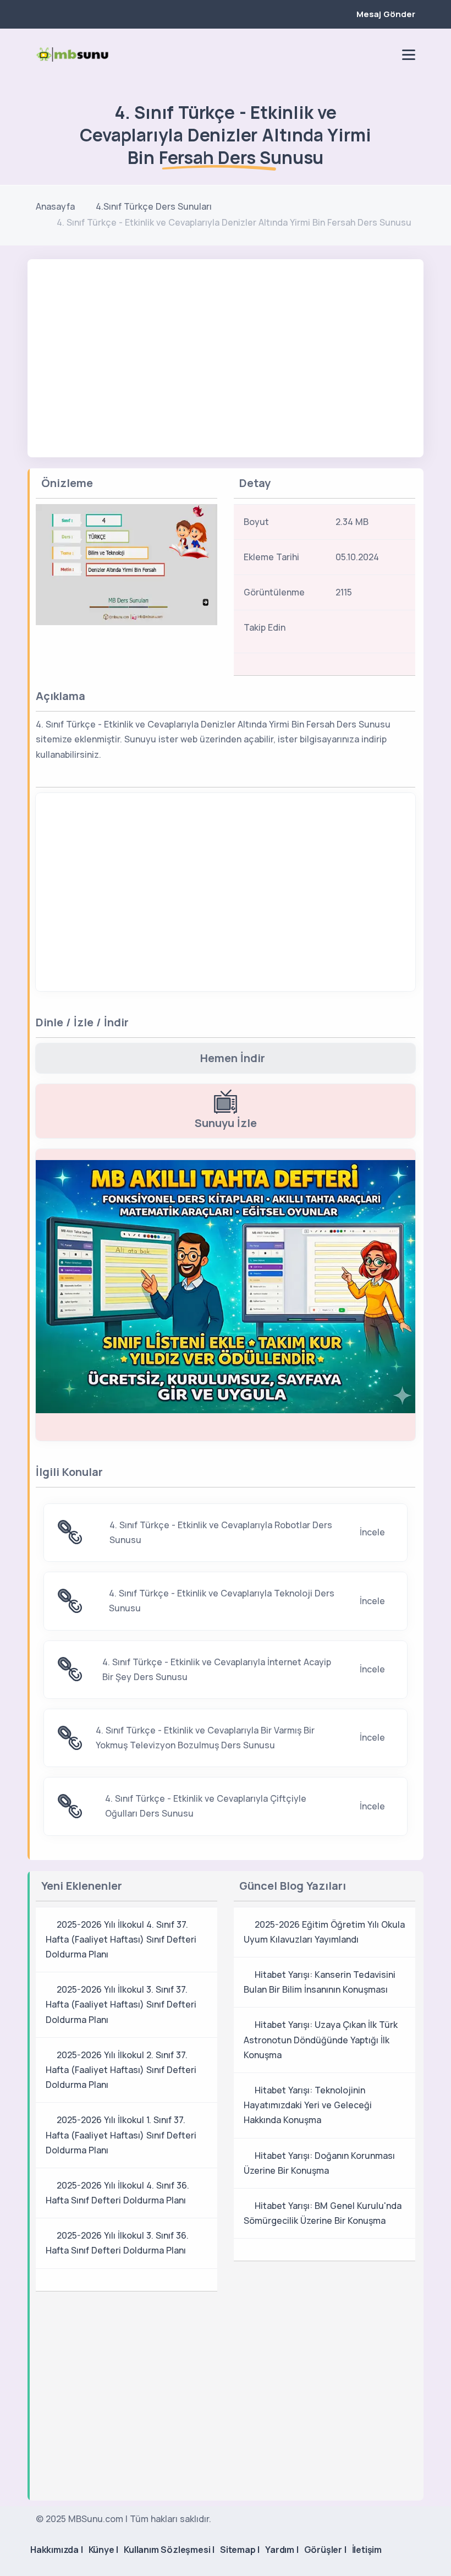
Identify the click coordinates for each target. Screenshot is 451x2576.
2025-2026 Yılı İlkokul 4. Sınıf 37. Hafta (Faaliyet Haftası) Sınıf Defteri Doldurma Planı (121, 1939)
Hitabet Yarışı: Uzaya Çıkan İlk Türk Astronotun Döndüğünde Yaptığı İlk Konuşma (321, 2039)
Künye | (104, 2550)
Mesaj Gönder (386, 14)
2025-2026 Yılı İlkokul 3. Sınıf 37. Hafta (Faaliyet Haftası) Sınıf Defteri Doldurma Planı (121, 2004)
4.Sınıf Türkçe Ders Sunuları (154, 206)
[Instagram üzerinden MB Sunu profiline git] (367, 54)
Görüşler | (325, 2550)
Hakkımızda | (57, 2550)
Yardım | (282, 2550)
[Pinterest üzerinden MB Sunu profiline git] (386, 54)
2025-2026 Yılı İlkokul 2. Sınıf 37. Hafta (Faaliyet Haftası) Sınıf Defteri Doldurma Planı (121, 2070)
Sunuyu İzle (226, 1123)
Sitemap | (240, 2550)
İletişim (367, 2550)
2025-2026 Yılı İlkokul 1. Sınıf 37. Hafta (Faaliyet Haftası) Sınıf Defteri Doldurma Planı (121, 2135)
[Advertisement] (226, 342)
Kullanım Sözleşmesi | (169, 2550)
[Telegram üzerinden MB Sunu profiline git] (348, 54)
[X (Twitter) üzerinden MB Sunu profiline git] (388, 631)
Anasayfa (55, 206)
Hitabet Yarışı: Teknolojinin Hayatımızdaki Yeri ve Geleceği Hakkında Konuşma (308, 2105)
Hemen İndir (233, 1058)
